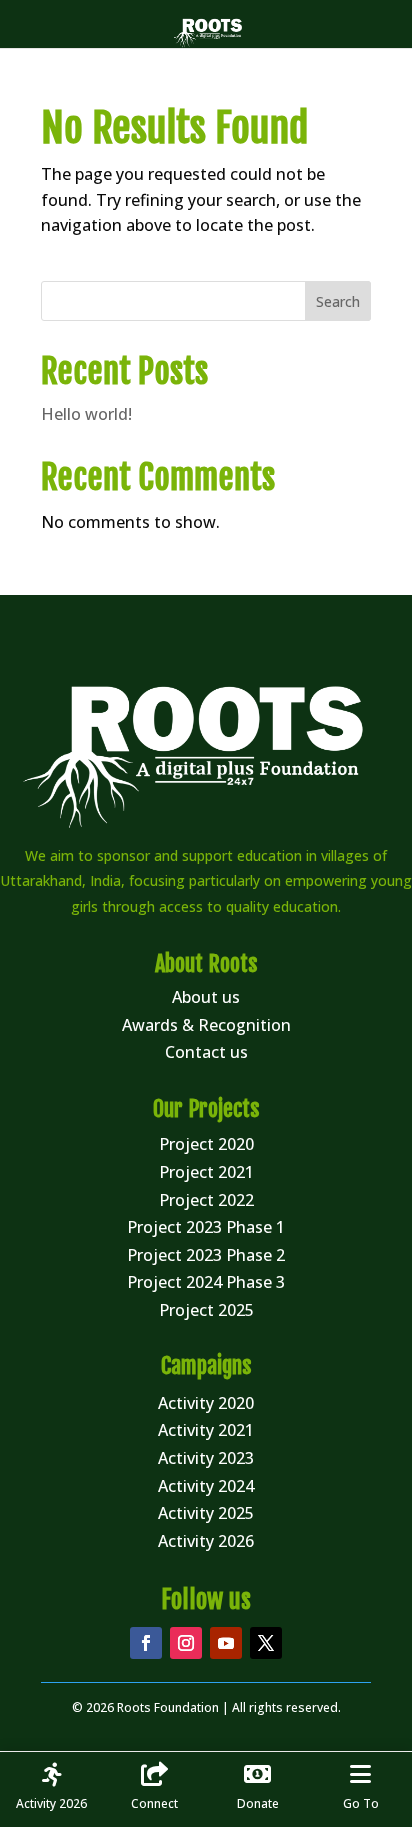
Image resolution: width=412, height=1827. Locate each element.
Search (338, 301)
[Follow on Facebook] (146, 1643)
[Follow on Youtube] (226, 1643)
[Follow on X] (266, 1643)
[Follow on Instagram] (186, 1643)
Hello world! (86, 414)
